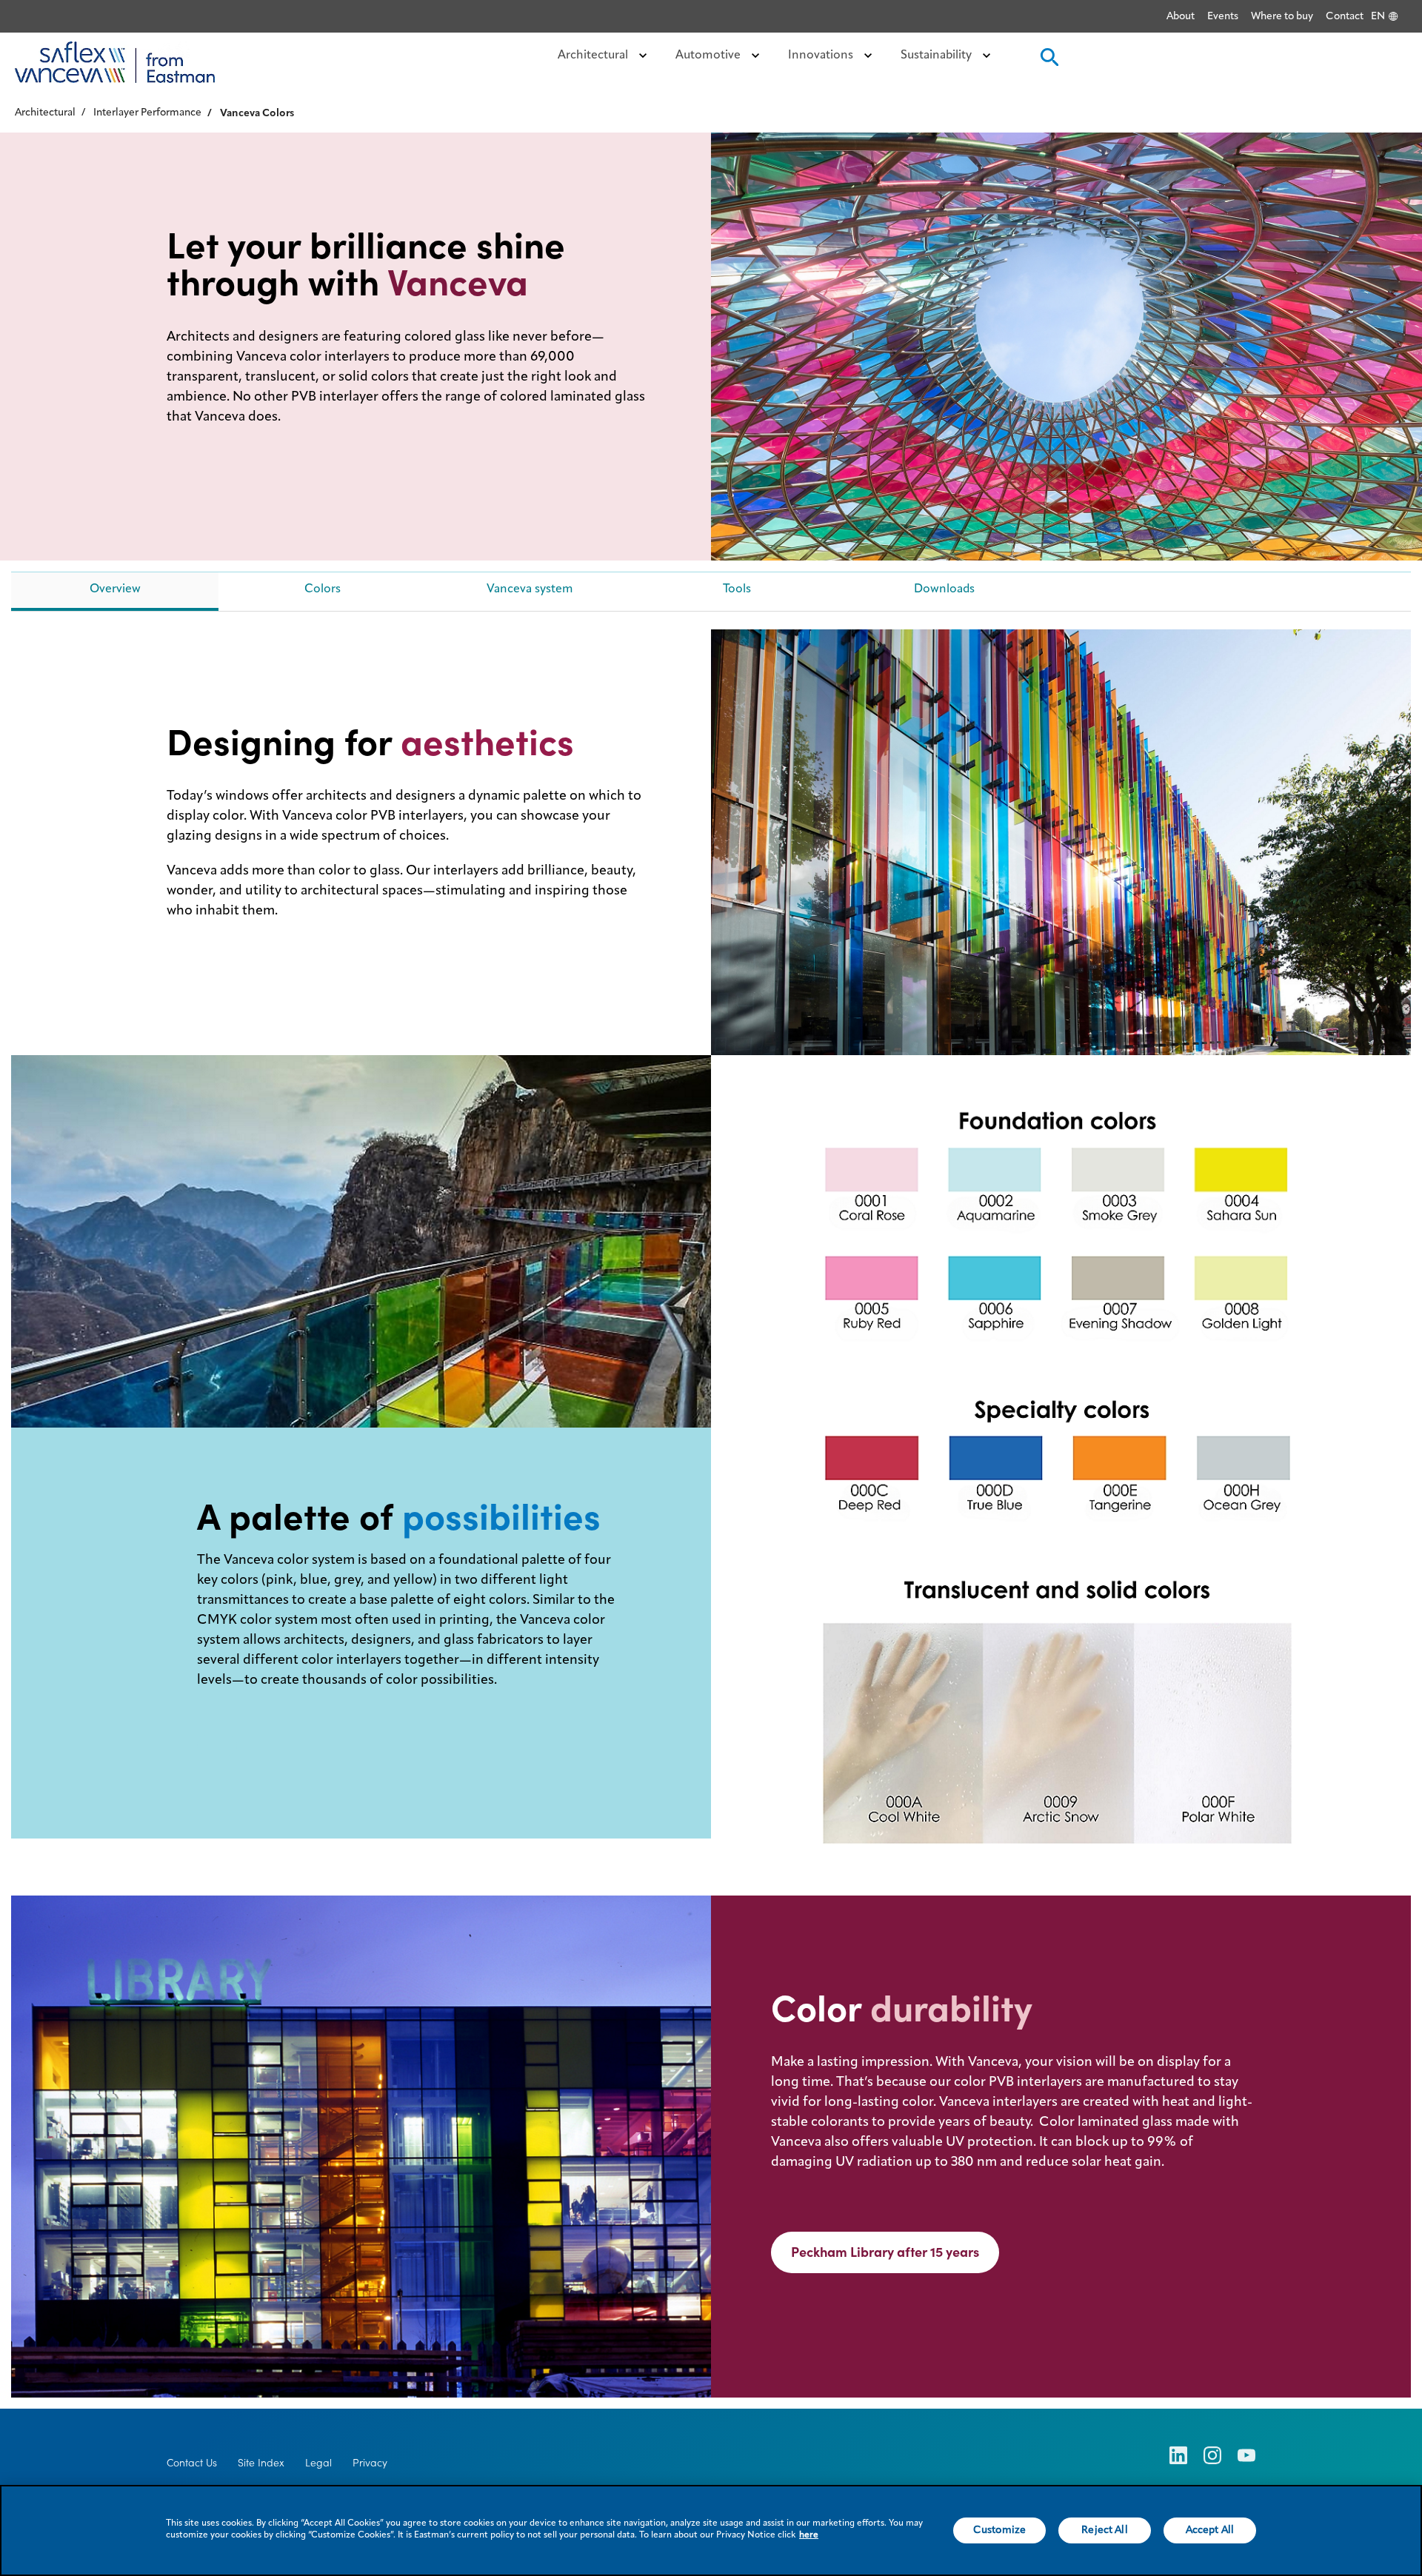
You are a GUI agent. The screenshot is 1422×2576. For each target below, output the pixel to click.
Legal (318, 2463)
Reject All (1104, 2530)
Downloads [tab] (944, 589)
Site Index (261, 2463)
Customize (999, 2530)
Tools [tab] (737, 589)
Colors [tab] (323, 589)
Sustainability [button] (938, 56)
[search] (1048, 62)
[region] (711, 2530)
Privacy (370, 2463)
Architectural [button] (594, 56)
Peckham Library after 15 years (885, 2252)
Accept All (1210, 2530)
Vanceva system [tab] (530, 589)
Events (1223, 16)
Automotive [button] (710, 56)
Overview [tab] (115, 589)
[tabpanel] (711, 1513)
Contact (1345, 16)
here (809, 2535)
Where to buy (1282, 16)
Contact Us (192, 2463)
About (1181, 16)
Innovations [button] (822, 56)
